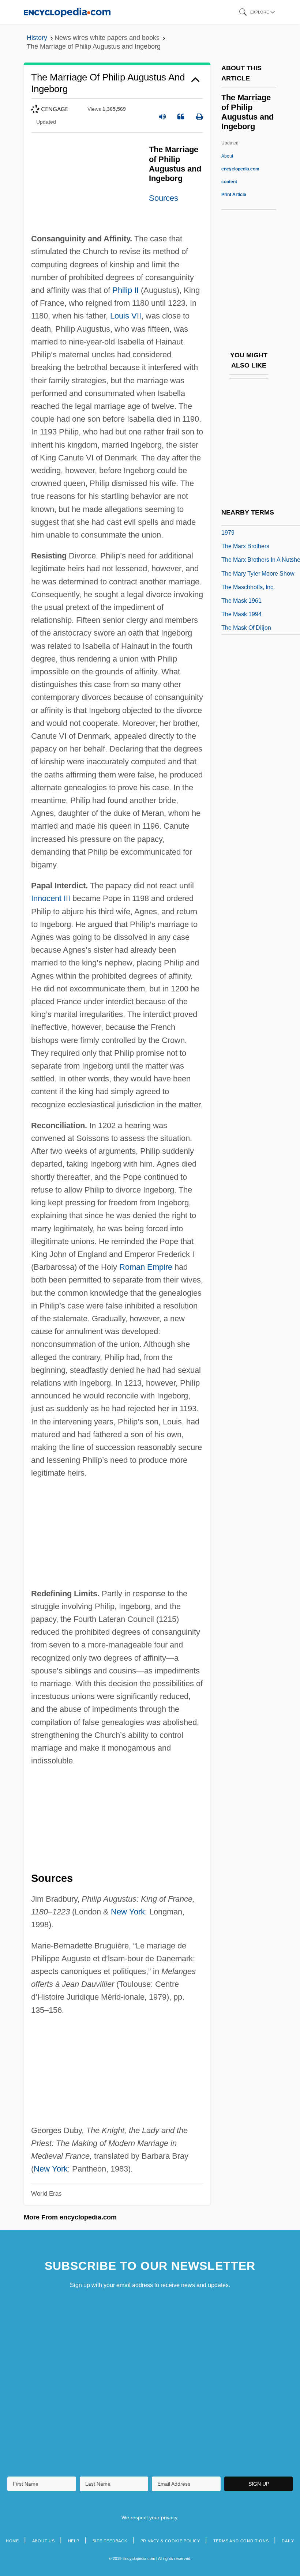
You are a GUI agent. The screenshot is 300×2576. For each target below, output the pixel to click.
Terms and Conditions (241, 2541)
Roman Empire (146, 1267)
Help (74, 2541)
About (240, 169)
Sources (164, 198)
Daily (288, 2541)
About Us (44, 2541)
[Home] (67, 12)
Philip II (125, 290)
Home (12, 2541)
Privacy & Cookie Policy (170, 2541)
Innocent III (51, 898)
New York (128, 1912)
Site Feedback (110, 2541)
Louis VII (126, 316)
